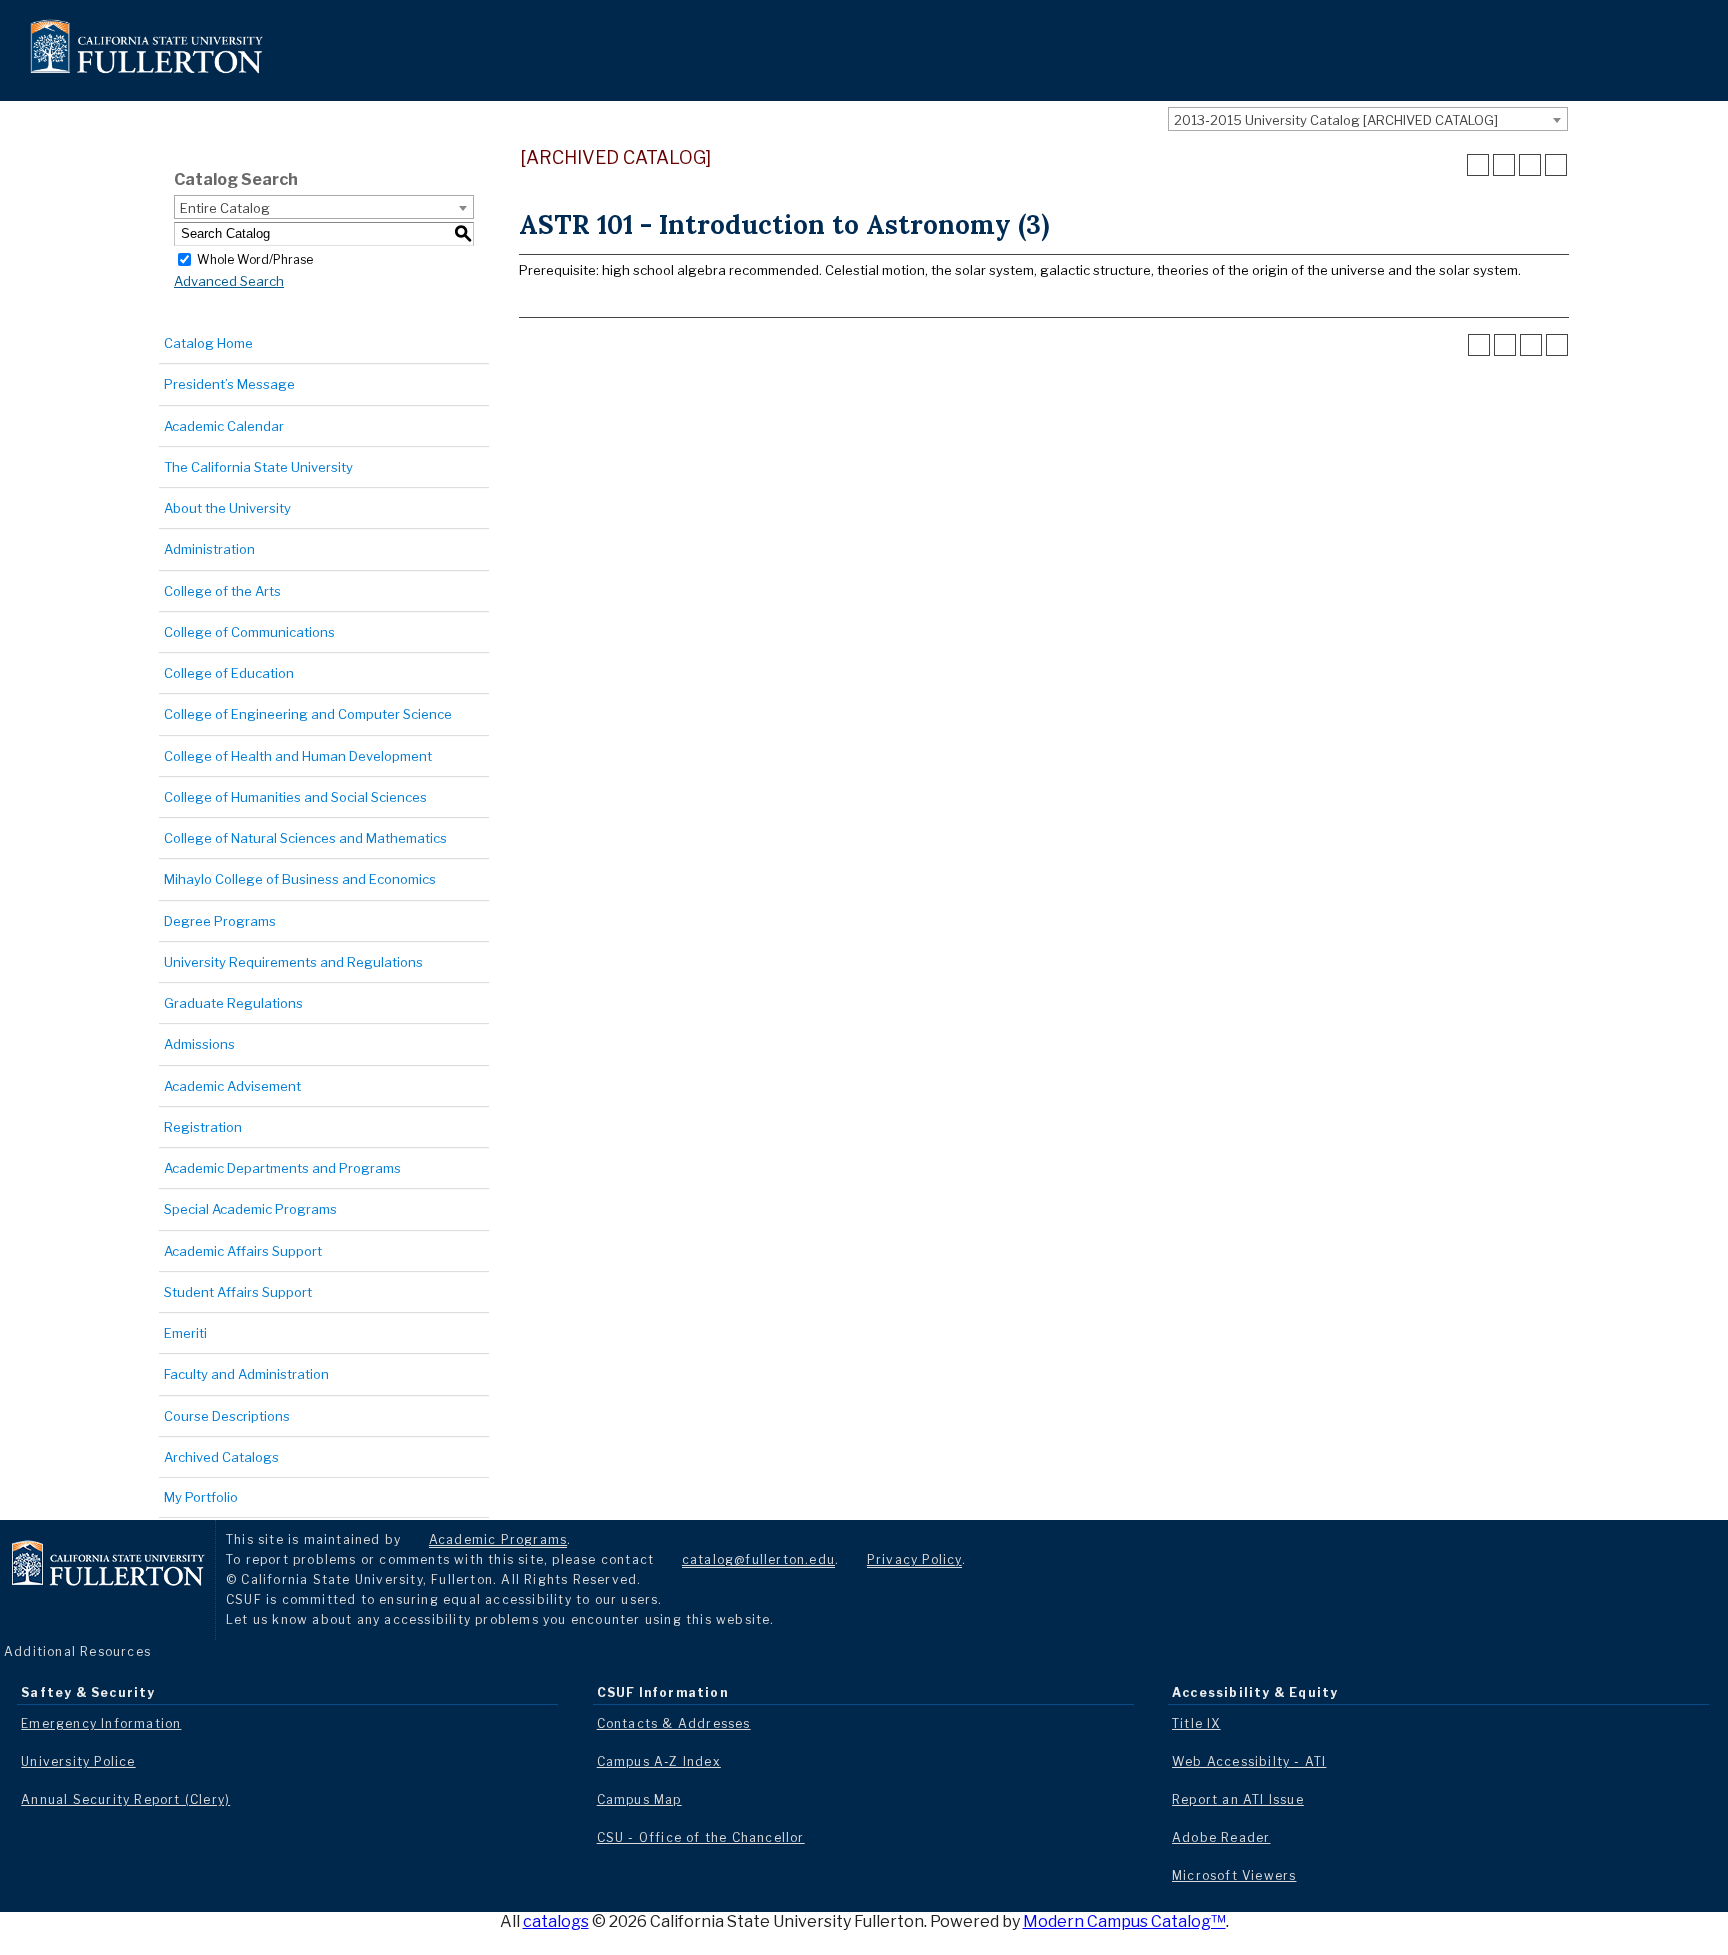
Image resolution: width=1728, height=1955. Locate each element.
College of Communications (249, 632)
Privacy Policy (914, 1559)
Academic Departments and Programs (282, 1168)
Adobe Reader (1221, 1837)
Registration (203, 1127)
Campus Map (639, 1799)
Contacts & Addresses (674, 1723)
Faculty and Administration (246, 1374)
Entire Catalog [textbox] (225, 208)
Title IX (1196, 1723)
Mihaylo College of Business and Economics (300, 879)
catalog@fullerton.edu (758, 1559)
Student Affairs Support (238, 1292)
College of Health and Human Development (298, 756)
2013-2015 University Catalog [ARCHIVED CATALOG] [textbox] (1336, 120)
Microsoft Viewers (1234, 1875)
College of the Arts (222, 591)
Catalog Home (208, 343)
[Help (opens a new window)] (1556, 165)
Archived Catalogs (221, 1457)
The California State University (258, 467)
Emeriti (185, 1333)
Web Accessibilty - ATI (1249, 1761)
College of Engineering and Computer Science (308, 714)
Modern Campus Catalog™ (1124, 1921)
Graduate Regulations (233, 1003)
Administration (209, 549)
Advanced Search (229, 281)
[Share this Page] (1504, 165)
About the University (227, 508)
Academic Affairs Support (243, 1251)
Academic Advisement (232, 1086)
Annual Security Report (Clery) (125, 1799)
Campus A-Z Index (659, 1761)
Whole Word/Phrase (255, 258)
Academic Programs (498, 1539)
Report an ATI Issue (1238, 1799)
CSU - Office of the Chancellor (701, 1837)
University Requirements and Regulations (293, 962)
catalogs (556, 1921)
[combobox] (1368, 119)
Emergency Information (101, 1723)
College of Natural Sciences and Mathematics (305, 838)
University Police (78, 1761)
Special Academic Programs (250, 1209)
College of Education (229, 673)
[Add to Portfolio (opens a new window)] (1478, 165)
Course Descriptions (227, 1416)
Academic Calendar (224, 426)
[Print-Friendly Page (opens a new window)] (1530, 165)
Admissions (199, 1044)
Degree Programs (220, 921)
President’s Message (229, 384)
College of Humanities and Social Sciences (295, 797)
